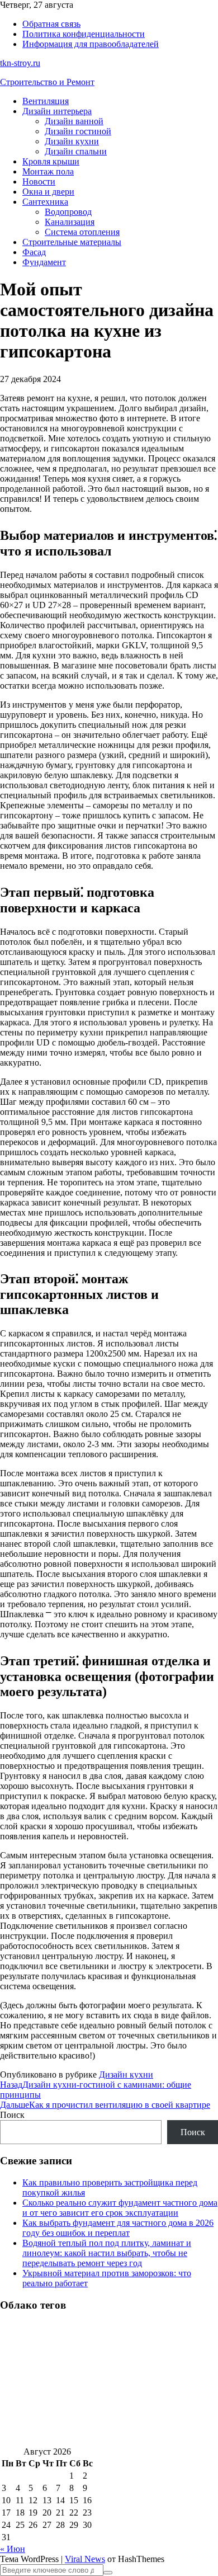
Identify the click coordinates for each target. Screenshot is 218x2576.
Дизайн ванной (74, 121)
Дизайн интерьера (57, 111)
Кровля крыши (51, 161)
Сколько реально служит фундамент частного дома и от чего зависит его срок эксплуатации (120, 2208)
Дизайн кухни (72, 141)
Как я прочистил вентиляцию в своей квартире (105, 2105)
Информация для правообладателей (91, 44)
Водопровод (68, 212)
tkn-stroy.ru (20, 63)
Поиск (12, 2115)
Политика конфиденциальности (84, 34)
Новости (39, 182)
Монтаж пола (48, 171)
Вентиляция (46, 101)
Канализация (70, 222)
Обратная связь (51, 24)
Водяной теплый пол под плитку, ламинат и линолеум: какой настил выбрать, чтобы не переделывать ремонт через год (107, 2253)
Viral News (85, 2559)
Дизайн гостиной (78, 131)
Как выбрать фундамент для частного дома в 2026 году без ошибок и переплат (118, 2228)
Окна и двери (48, 192)
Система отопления (82, 232)
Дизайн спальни (76, 151)
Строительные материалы (72, 242)
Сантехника (45, 202)
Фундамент (44, 262)
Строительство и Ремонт (47, 82)
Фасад (34, 252)
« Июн (13, 2549)
